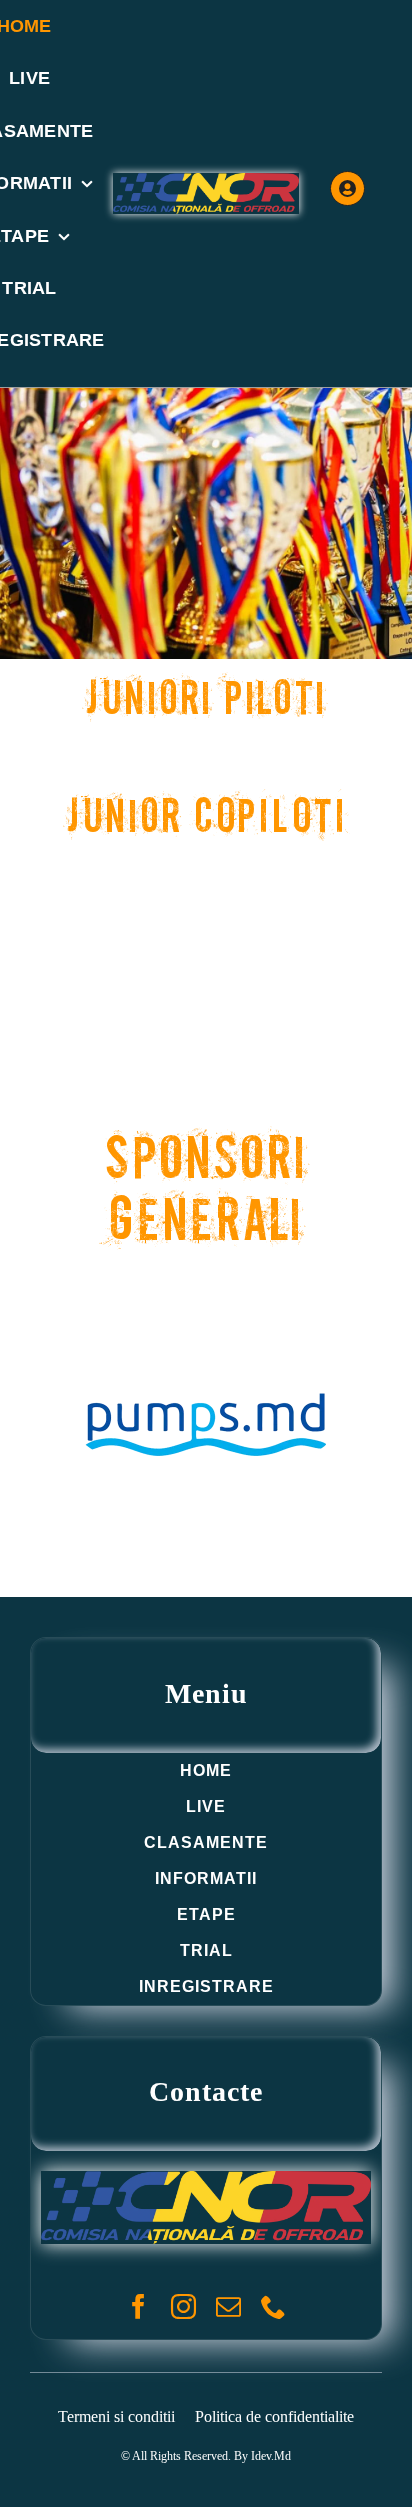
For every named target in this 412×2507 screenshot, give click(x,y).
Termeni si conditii (116, 2416)
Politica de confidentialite (274, 2416)
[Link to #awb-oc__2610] (347, 188)
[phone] (273, 2306)
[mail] (228, 2306)
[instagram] (183, 2306)
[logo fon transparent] (206, 182)
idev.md (271, 2456)
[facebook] (138, 2306)
